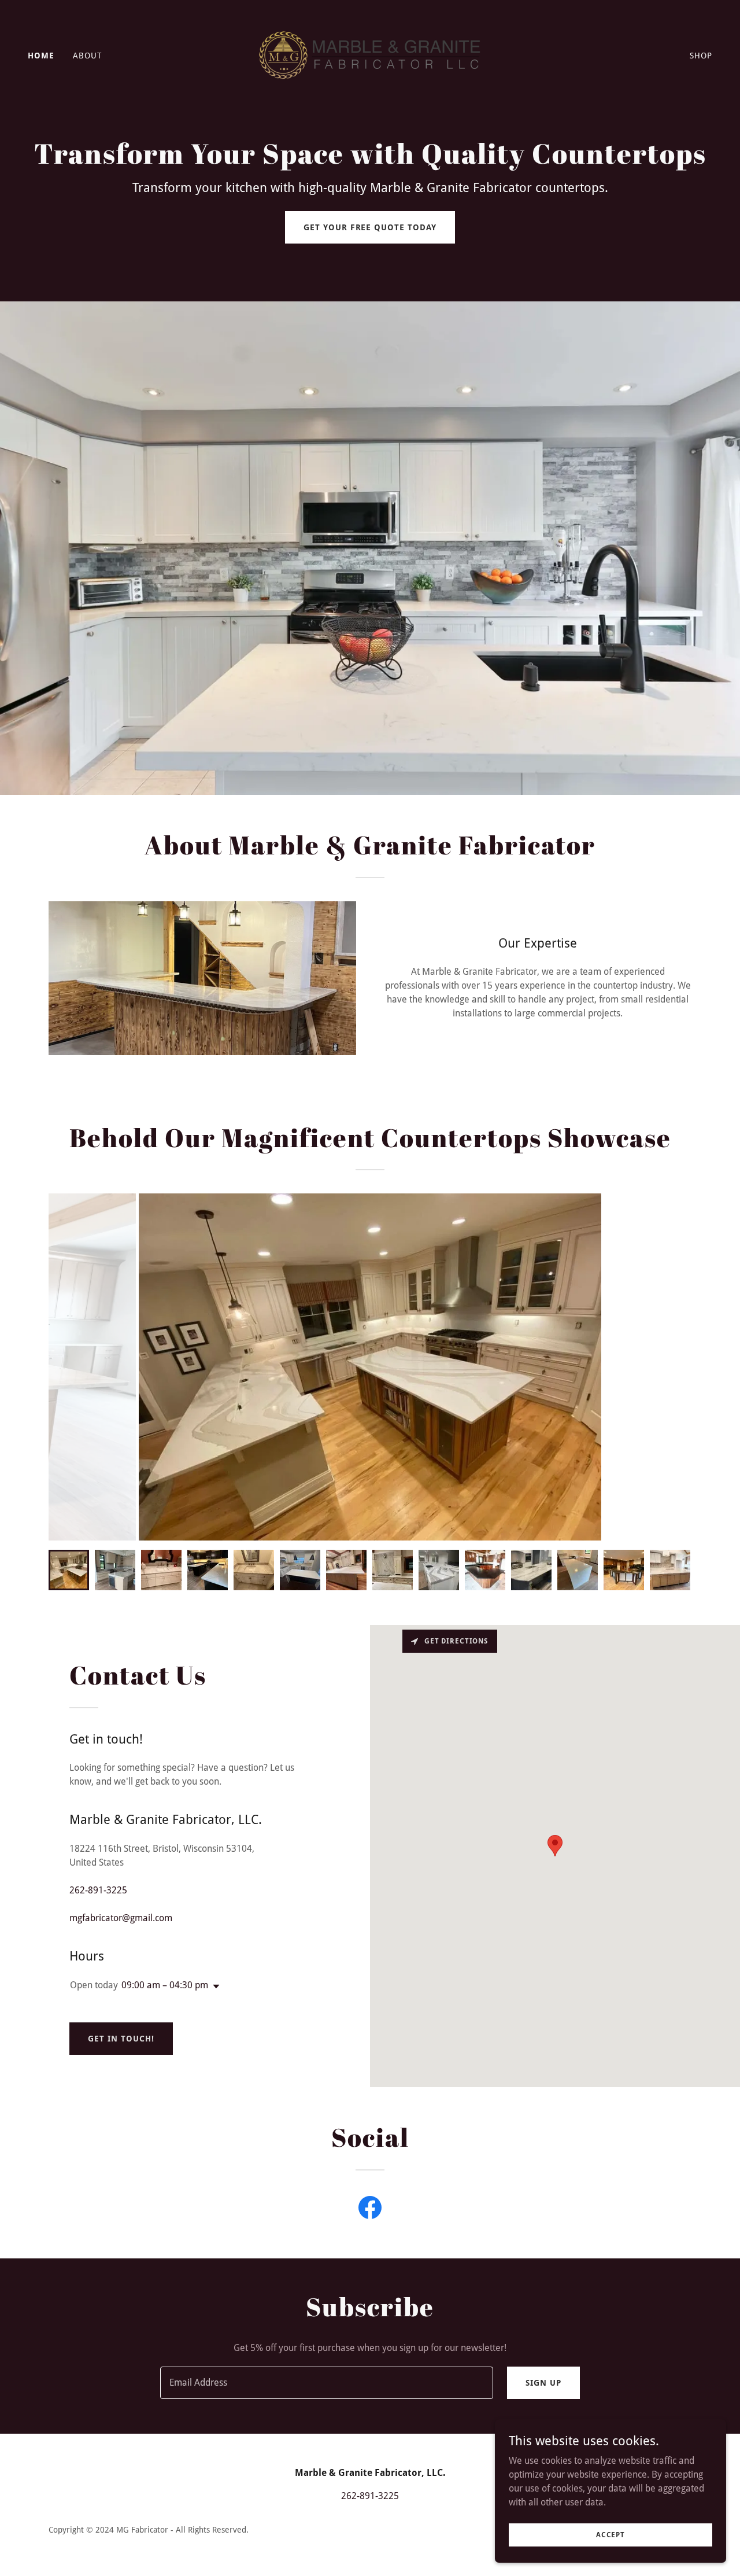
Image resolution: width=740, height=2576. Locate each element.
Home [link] (41, 56)
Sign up (543, 2383)
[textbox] (326, 2383)
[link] (370, 55)
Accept (610, 2534)
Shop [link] (701, 56)
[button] (214, 1987)
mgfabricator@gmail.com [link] (121, 1918)
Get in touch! (121, 2039)
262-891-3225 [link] (98, 1890)
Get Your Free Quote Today (370, 227)
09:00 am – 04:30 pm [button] (165, 1985)
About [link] (87, 56)
